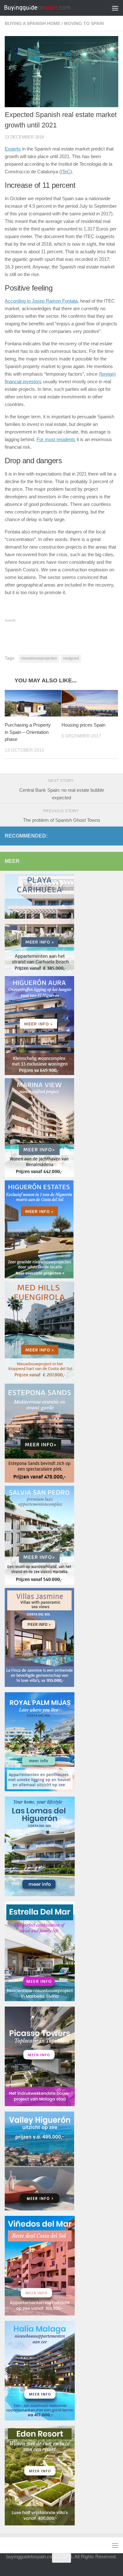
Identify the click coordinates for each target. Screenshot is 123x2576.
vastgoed (71, 658)
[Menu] (115, 8)
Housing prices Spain (83, 725)
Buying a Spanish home (32, 23)
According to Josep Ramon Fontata (41, 301)
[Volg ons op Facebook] (61, 2571)
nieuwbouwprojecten (39, 658)
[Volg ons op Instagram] (73, 2571)
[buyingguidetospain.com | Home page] (48, 8)
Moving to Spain (84, 23)
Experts (13, 149)
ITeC (66, 172)
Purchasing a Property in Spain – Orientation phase (28, 732)
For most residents (56, 439)
